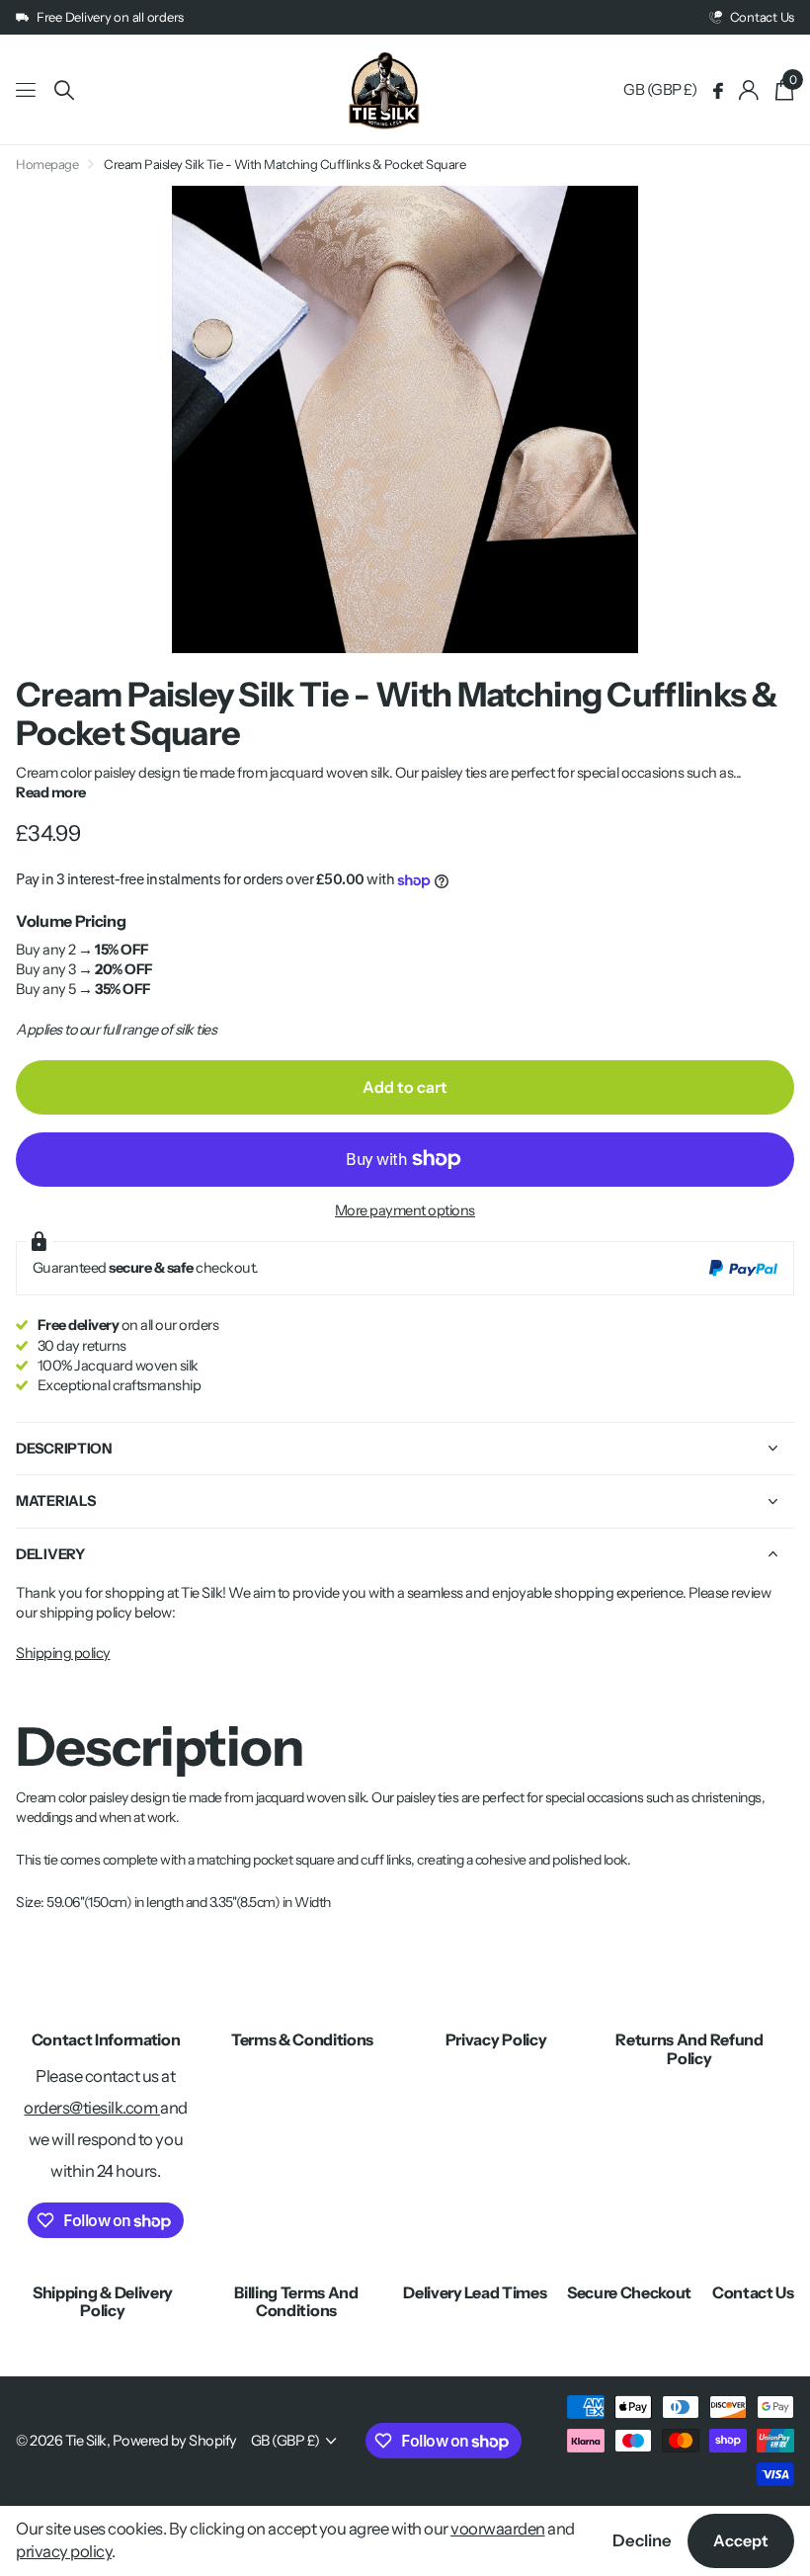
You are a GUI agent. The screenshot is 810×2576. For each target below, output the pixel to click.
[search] (64, 90)
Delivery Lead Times (475, 2292)
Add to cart (405, 1087)
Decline (642, 2540)
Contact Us (753, 2292)
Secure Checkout (629, 2292)
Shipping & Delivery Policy (103, 2301)
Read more (51, 792)
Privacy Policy (496, 2039)
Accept (741, 2540)
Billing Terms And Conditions (296, 2301)
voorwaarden (498, 2529)
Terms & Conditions (302, 2039)
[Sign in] (749, 90)
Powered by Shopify (175, 2441)
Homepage (47, 164)
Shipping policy (63, 1653)
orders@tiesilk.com (92, 2108)
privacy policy (64, 2551)
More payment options (405, 1210)
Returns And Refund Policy (689, 2048)
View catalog (27, 90)
